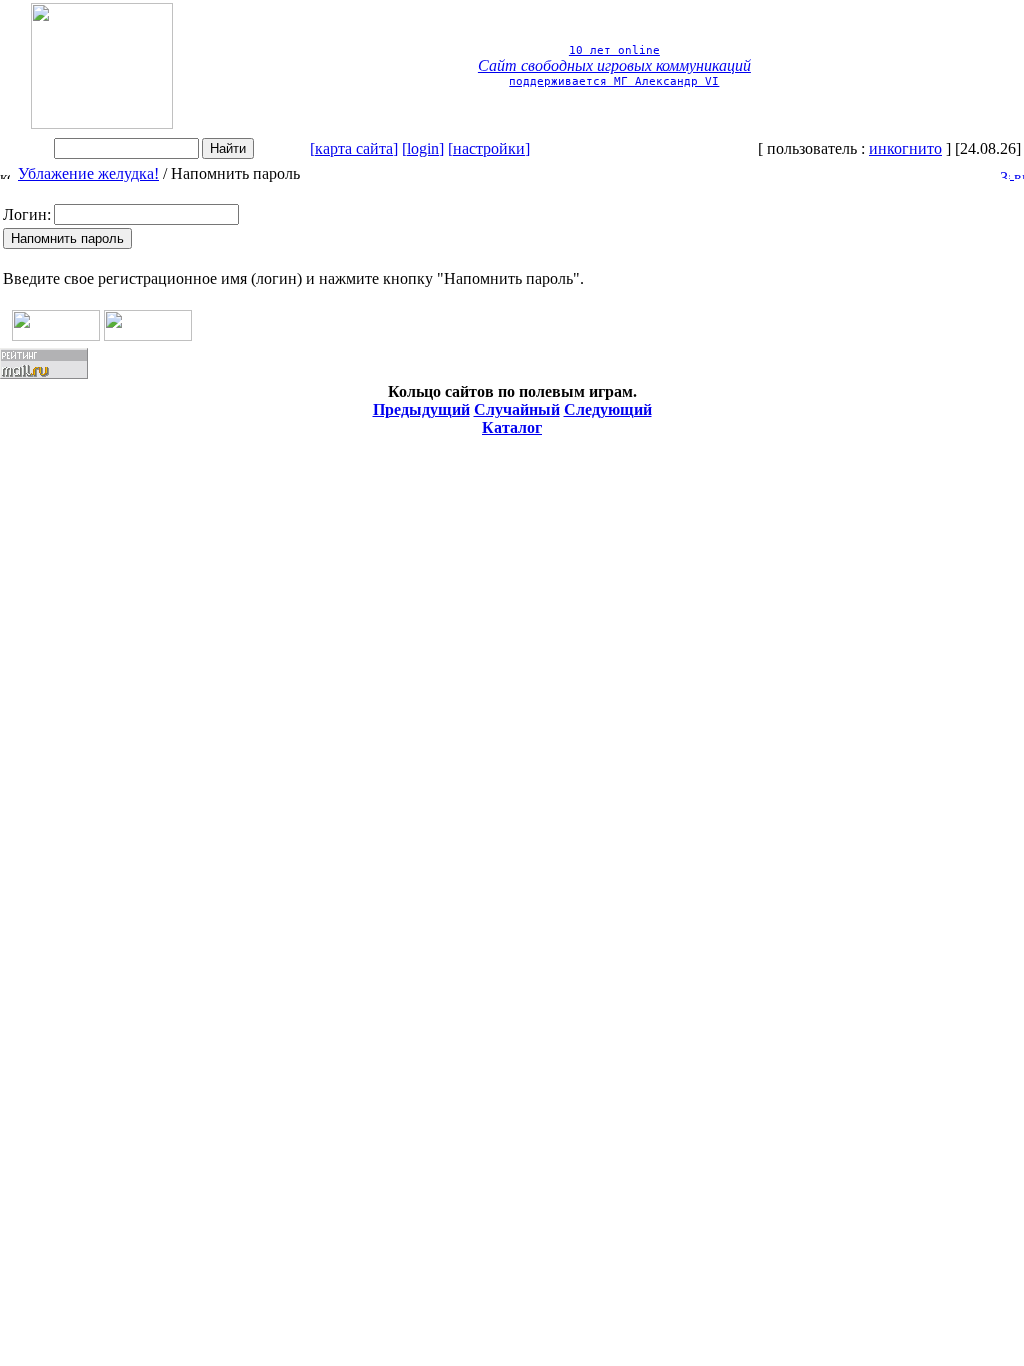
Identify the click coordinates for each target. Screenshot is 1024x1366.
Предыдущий (421, 409)
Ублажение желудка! (88, 173)
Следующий (608, 409)
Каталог (512, 427)
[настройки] (489, 148)
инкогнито (905, 148)
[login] (423, 148)
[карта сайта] (354, 148)
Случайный (517, 409)
